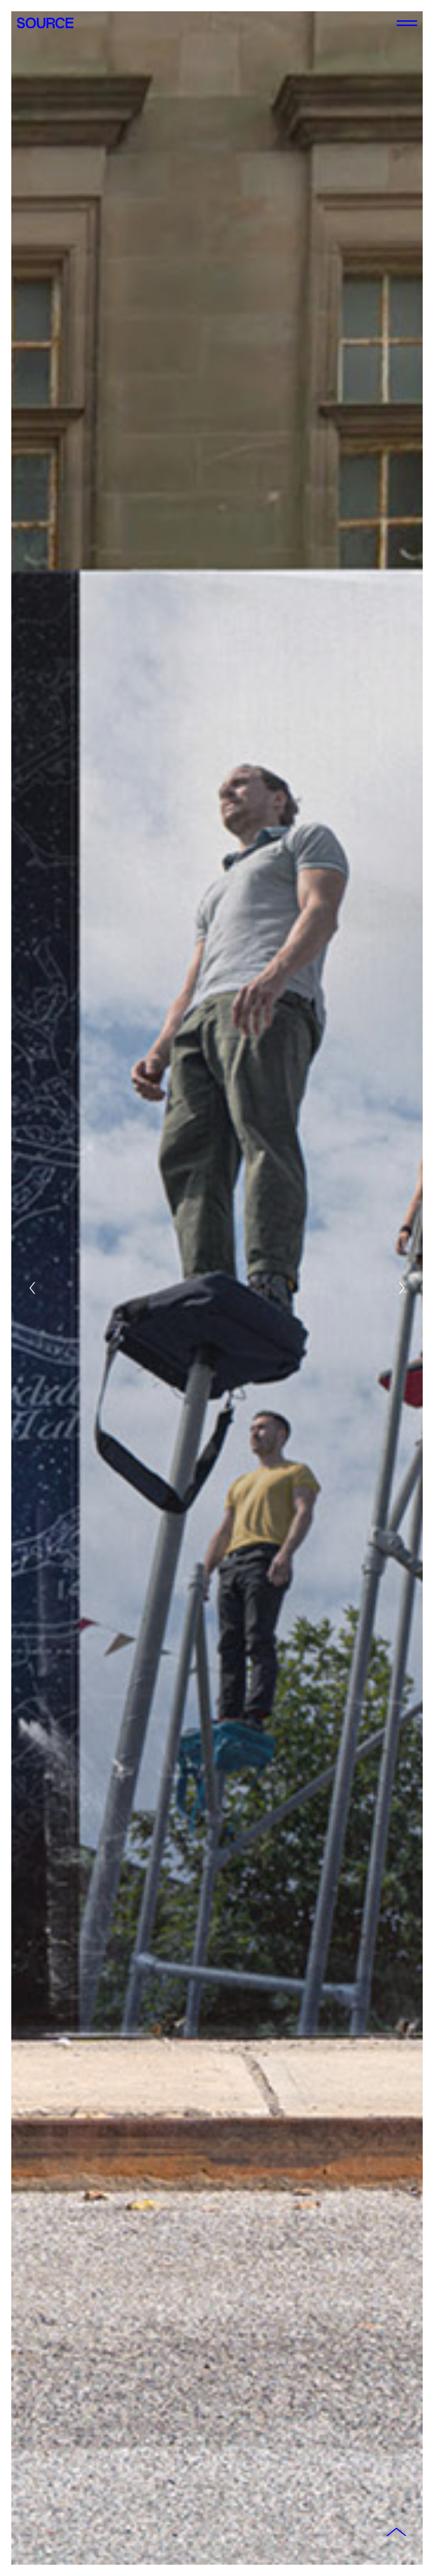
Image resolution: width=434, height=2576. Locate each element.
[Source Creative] (45, 23)
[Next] (402, 1288)
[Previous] (32, 1288)
